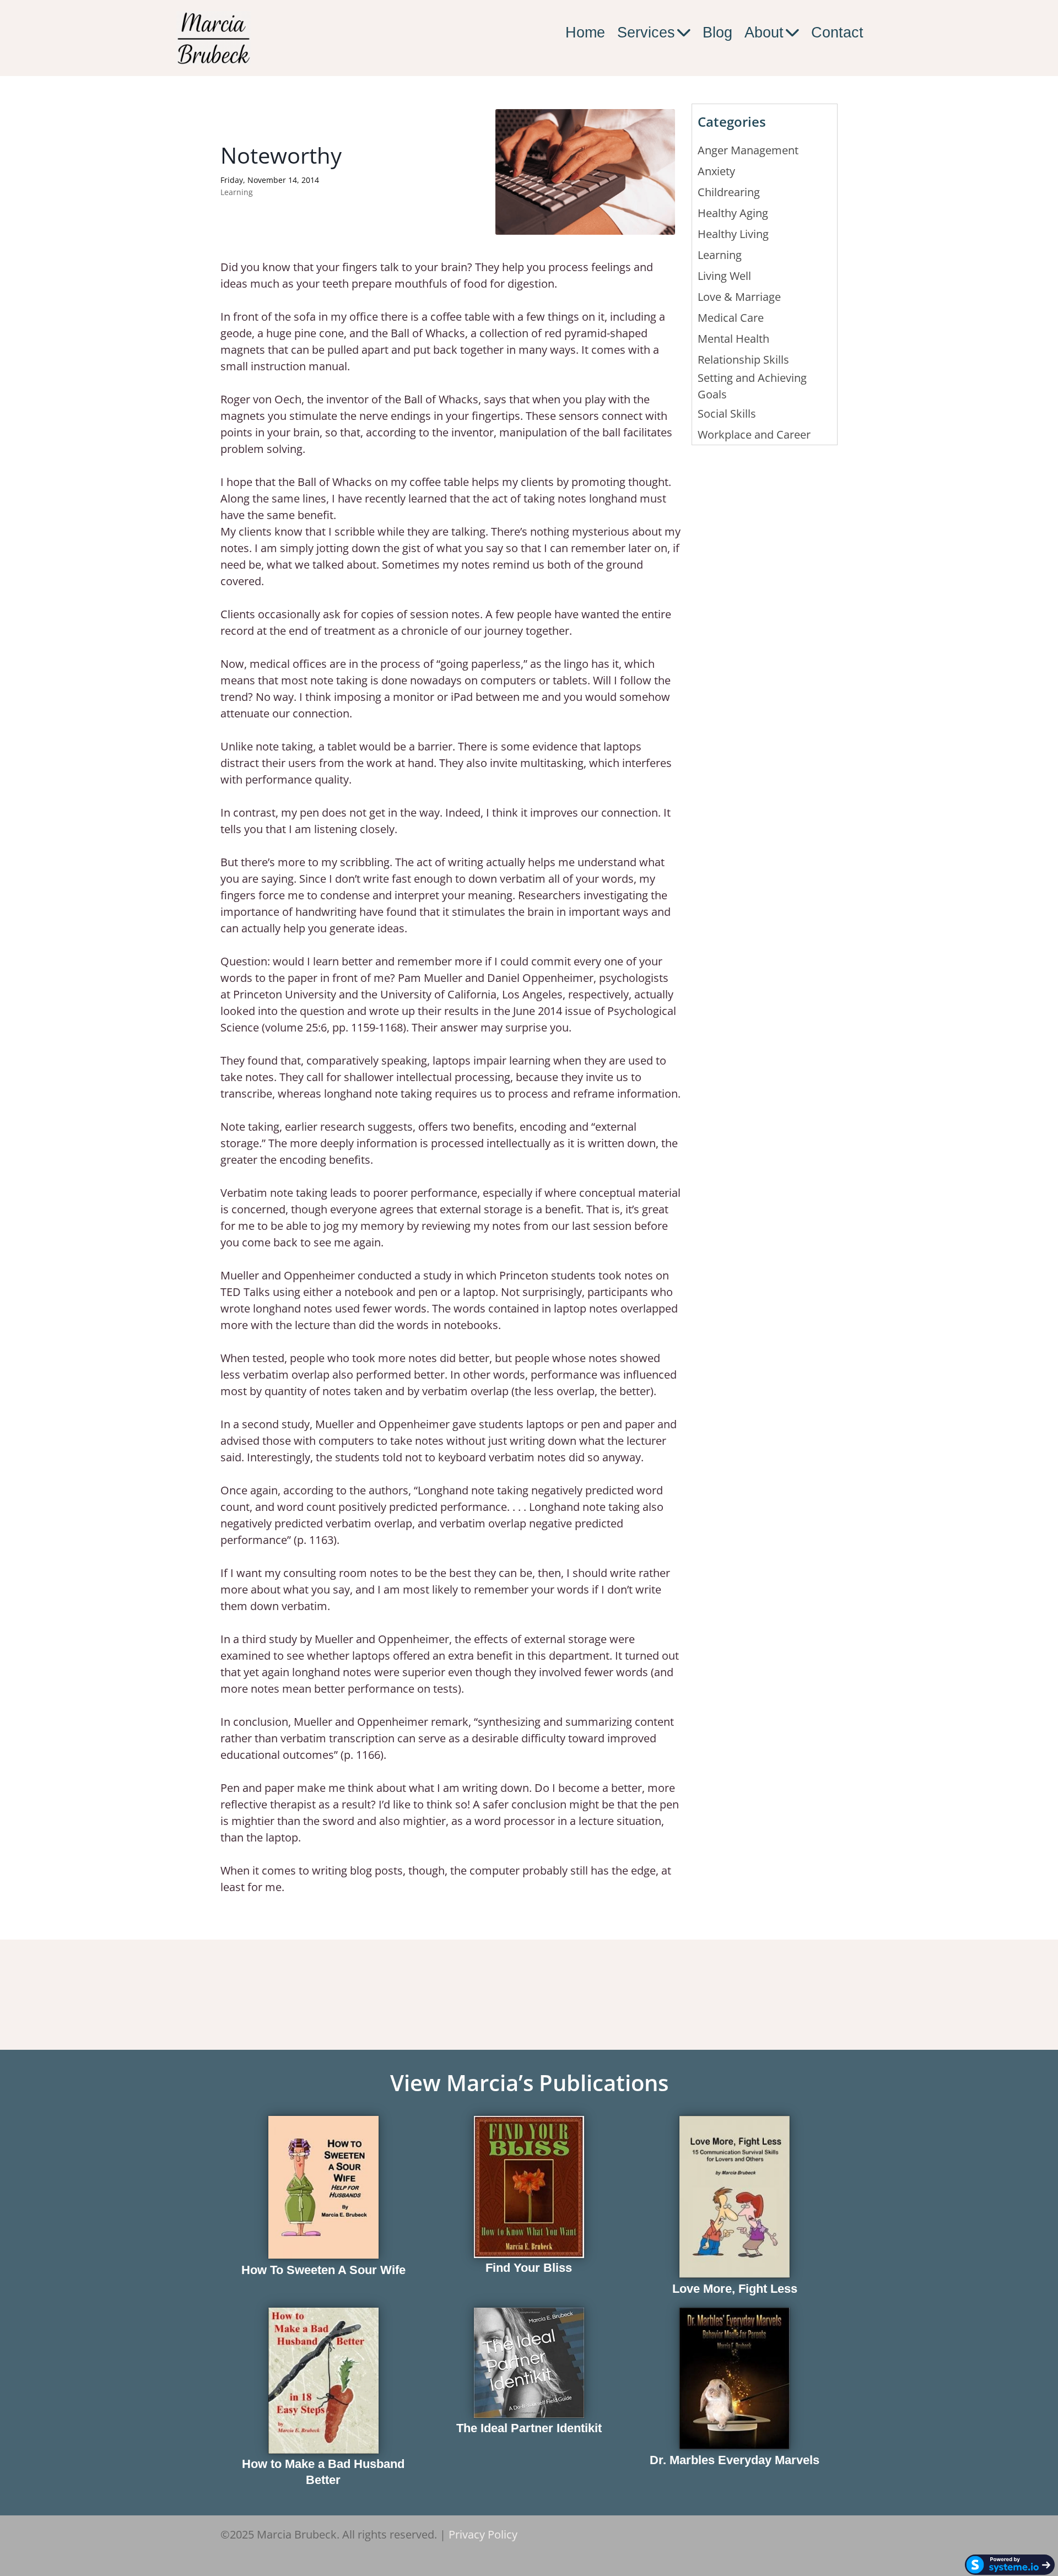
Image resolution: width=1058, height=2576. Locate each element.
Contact (837, 33)
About (764, 33)
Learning (237, 192)
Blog (717, 33)
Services (646, 33)
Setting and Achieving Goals (752, 386)
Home (585, 33)
